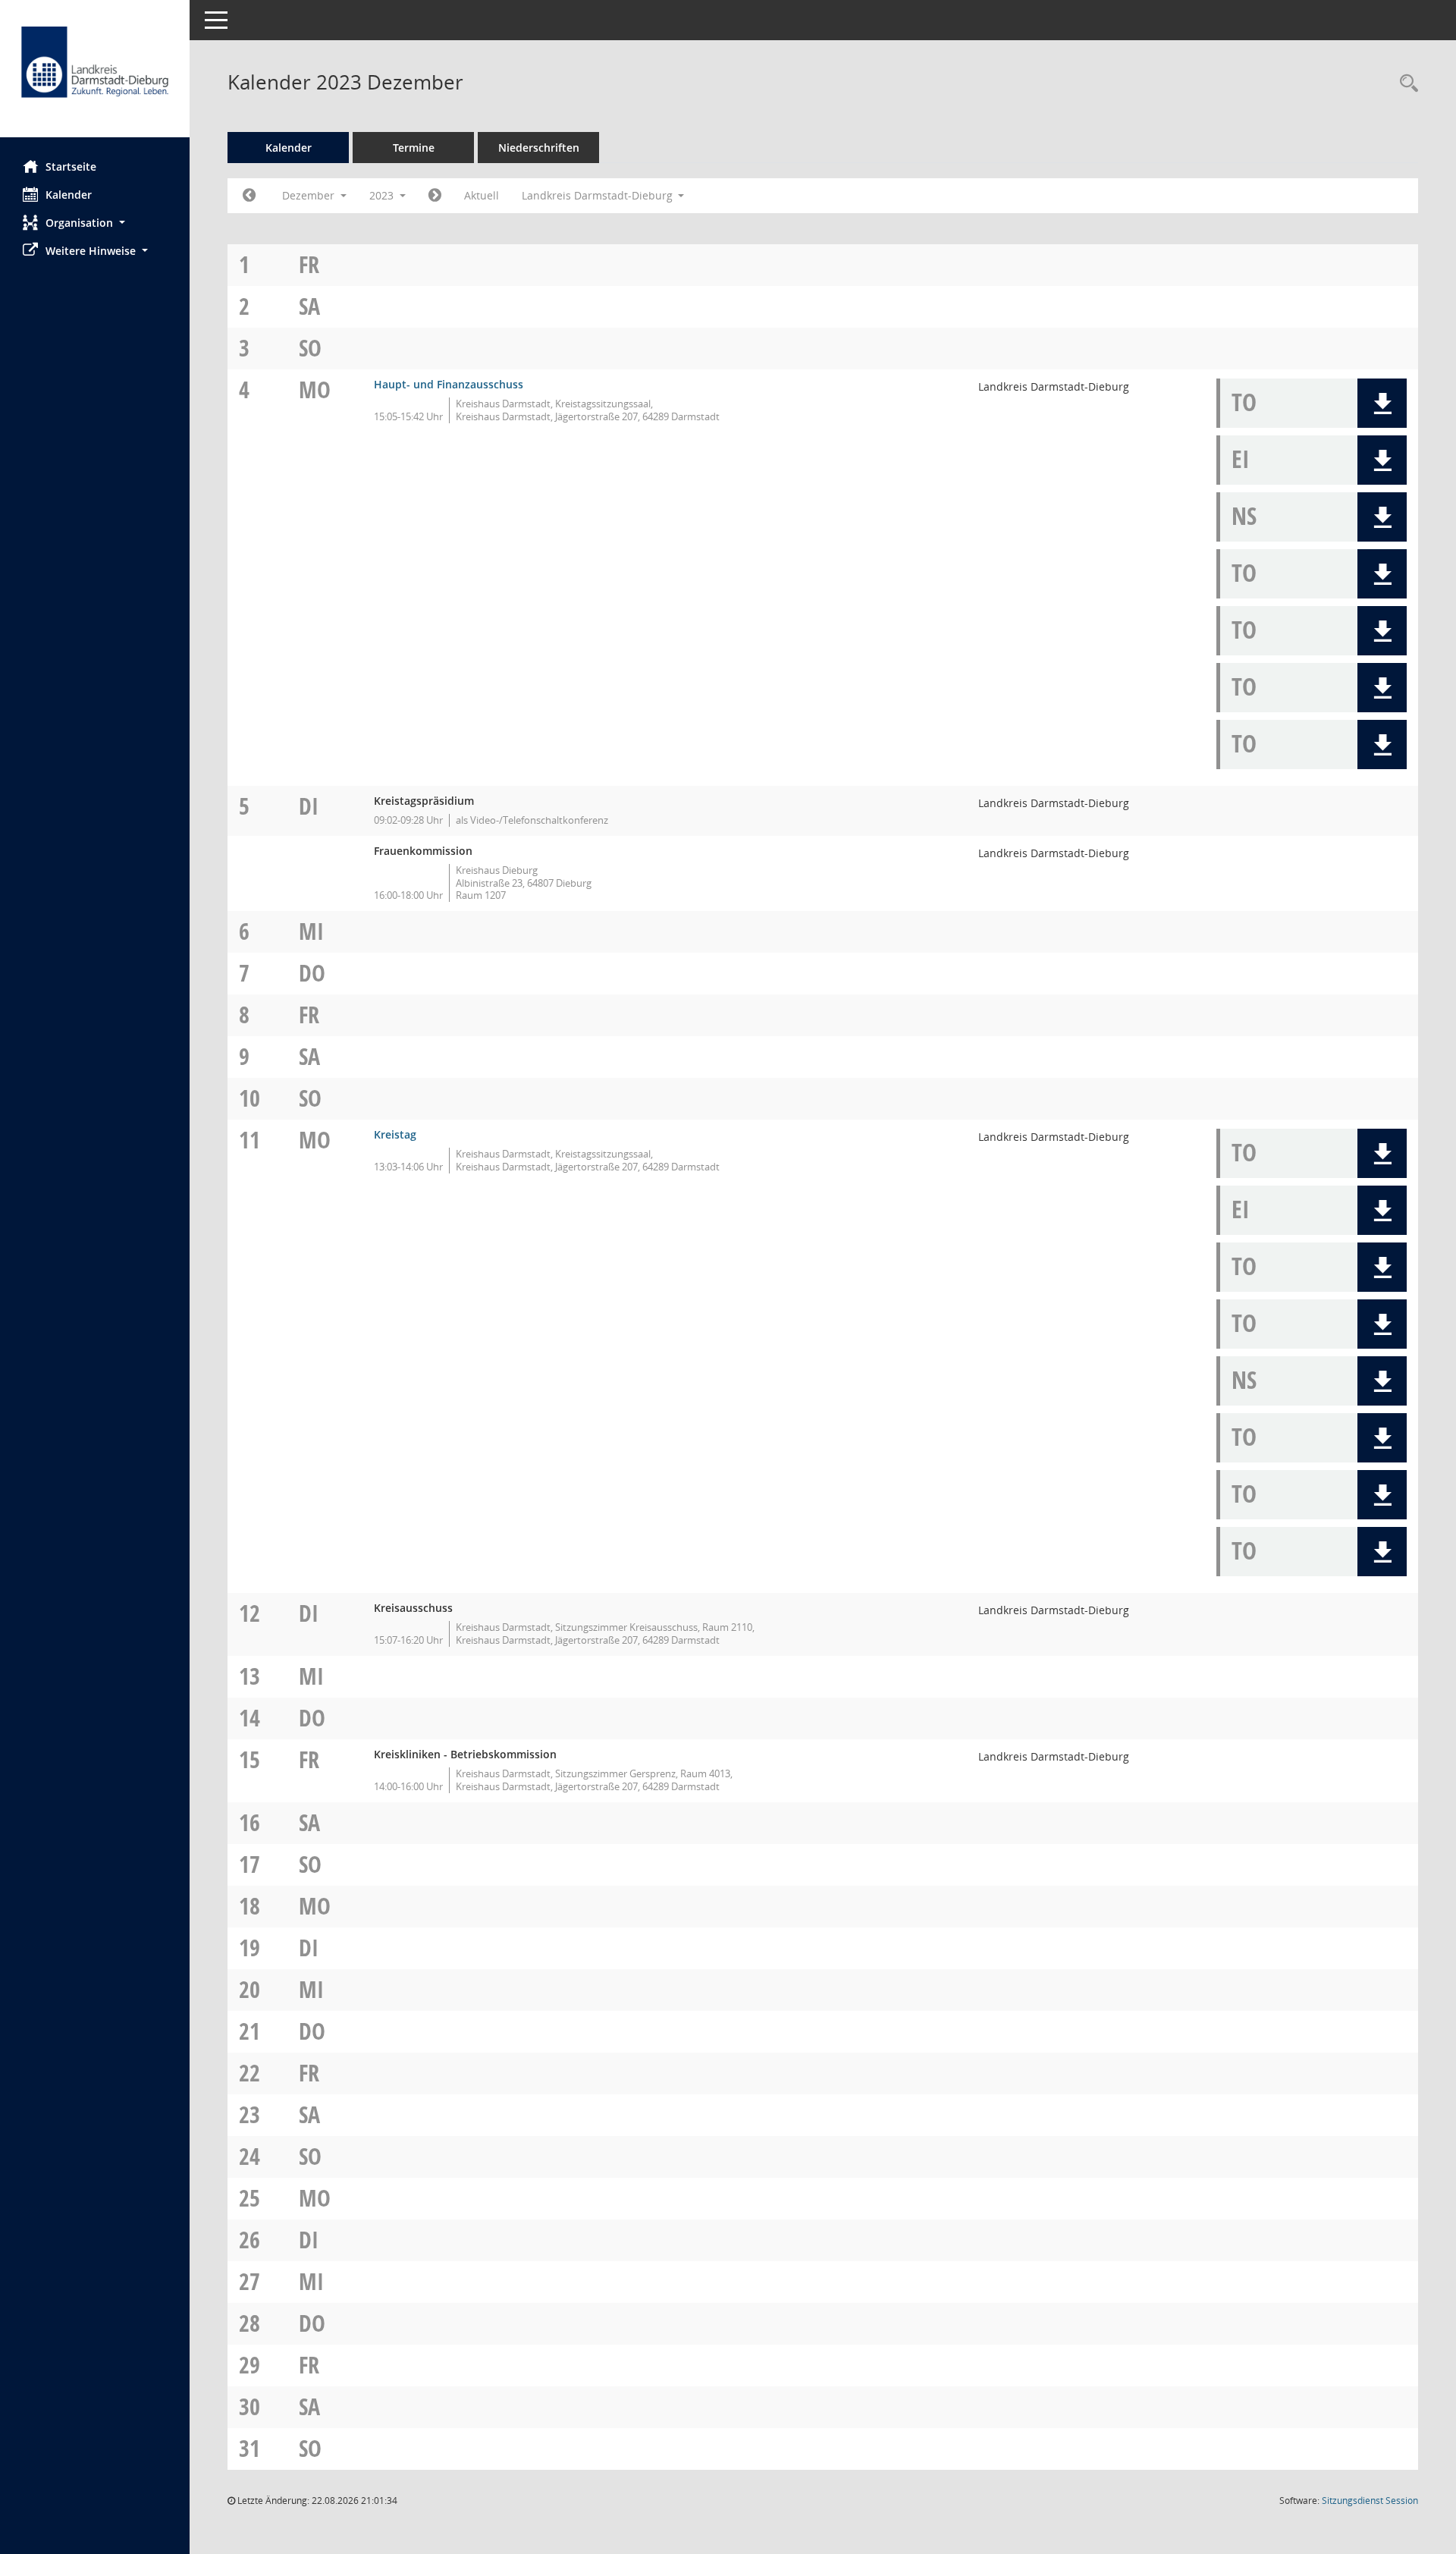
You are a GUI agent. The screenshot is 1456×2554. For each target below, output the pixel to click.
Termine (414, 148)
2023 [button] (383, 195)
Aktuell (482, 195)
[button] (95, 223)
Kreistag (395, 1134)
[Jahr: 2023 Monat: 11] (249, 196)
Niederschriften (539, 148)
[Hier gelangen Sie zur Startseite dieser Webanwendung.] (95, 74)
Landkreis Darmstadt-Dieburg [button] (599, 195)
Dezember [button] (310, 195)
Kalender (69, 195)
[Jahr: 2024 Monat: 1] (435, 196)
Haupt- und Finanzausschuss (449, 384)
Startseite (71, 166)
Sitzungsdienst (1370, 2501)
